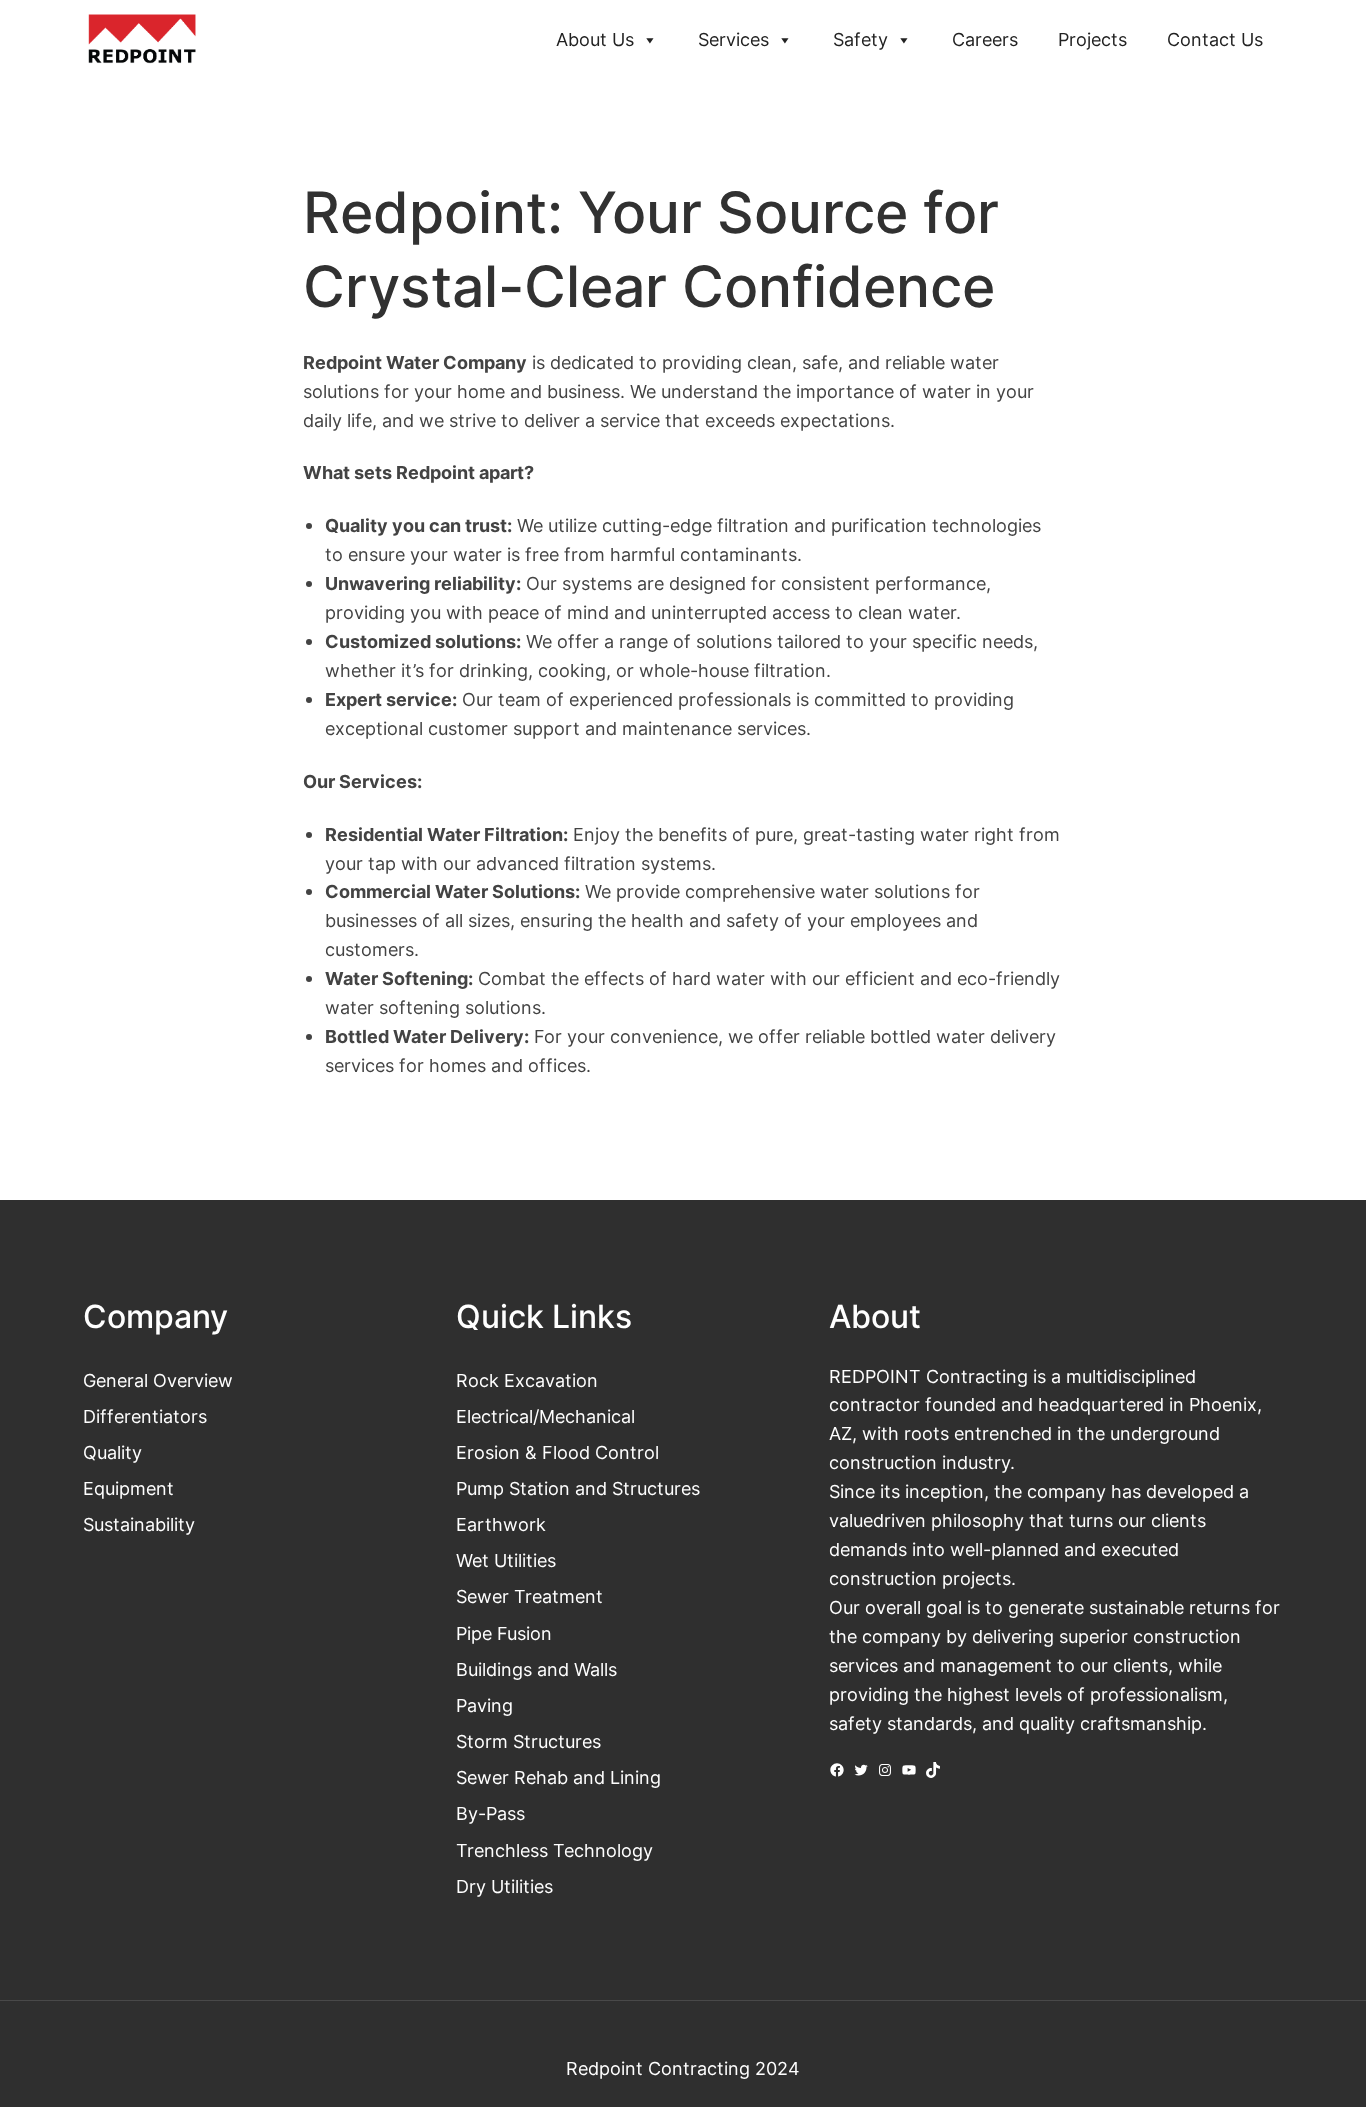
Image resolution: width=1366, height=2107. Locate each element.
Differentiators (145, 1416)
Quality (112, 1452)
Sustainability (139, 1524)
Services (733, 39)
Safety (860, 39)
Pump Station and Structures (578, 1488)
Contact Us (1215, 39)
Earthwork (501, 1524)
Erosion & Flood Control (557, 1452)
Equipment (128, 1488)
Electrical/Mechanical (545, 1416)
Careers (985, 39)
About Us (595, 39)
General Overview (158, 1380)
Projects (1092, 39)
